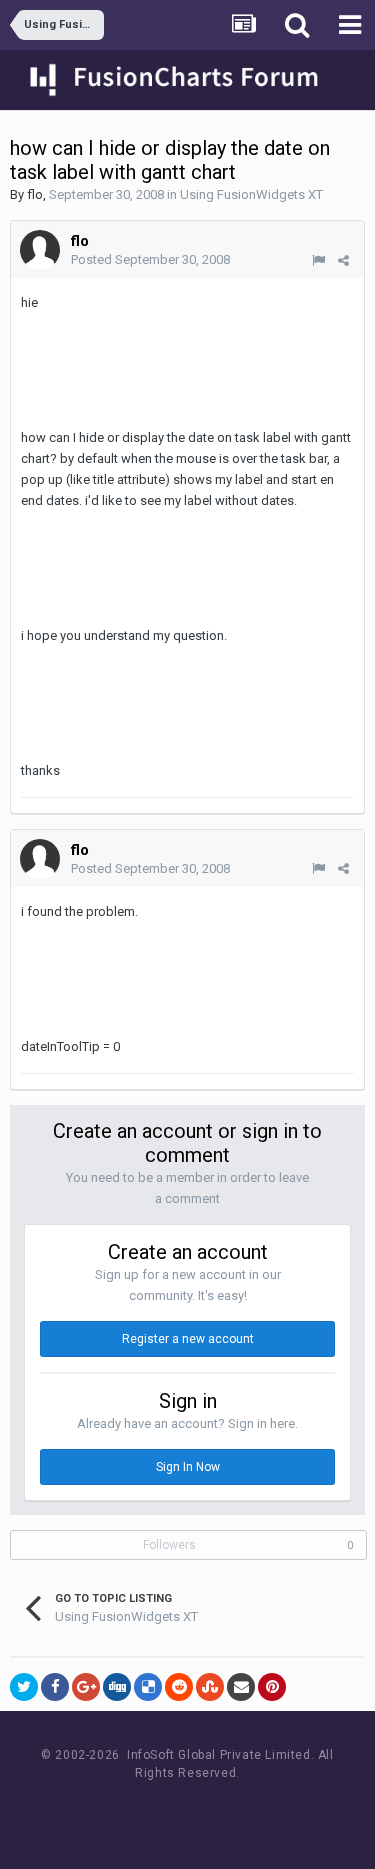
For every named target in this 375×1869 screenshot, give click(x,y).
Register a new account (188, 1339)
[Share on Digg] (117, 1687)
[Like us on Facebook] (167, 1810)
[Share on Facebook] (55, 1687)
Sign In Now (188, 1467)
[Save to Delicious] (148, 1687)
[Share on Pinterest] (272, 1687)
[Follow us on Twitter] (212, 1810)
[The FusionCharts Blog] (122, 1810)
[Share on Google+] (86, 1687)
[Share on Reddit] (179, 1687)
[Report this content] (318, 260)
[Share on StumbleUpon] (210, 1687)
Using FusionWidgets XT (251, 194)
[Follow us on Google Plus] (257, 1810)
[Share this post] (343, 260)
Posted (150, 259)
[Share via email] (241, 1687)
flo (35, 194)
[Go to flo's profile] (40, 250)
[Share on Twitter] (24, 1687)
